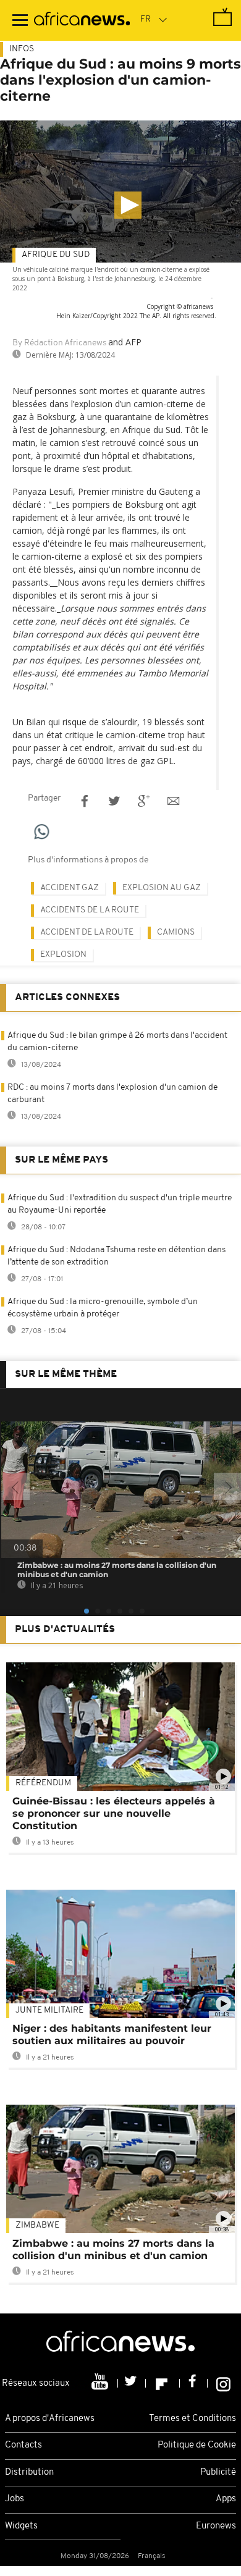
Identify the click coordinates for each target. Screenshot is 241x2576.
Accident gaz (70, 888)
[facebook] (194, 2383)
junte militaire (49, 2010)
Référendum (43, 1783)
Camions (176, 932)
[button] (128, 205)
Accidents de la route (90, 910)
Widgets (21, 2526)
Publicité (218, 2473)
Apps (226, 2499)
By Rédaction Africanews (59, 343)
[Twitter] (132, 2383)
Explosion (63, 955)
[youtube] (101, 2383)
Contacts (23, 2445)
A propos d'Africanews (50, 2419)
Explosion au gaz (162, 888)
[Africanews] (82, 20)
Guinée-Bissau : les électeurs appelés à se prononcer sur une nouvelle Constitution (114, 1813)
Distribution (29, 2473)
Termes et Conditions (192, 2419)
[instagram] (223, 2383)
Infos (22, 49)
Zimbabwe (37, 2225)
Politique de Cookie (197, 2445)
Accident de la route (87, 932)
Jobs (15, 2499)
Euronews (216, 2526)
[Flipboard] (163, 2383)
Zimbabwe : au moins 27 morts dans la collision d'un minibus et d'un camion (113, 2250)
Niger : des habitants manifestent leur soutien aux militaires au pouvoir (112, 2035)
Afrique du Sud (56, 255)
